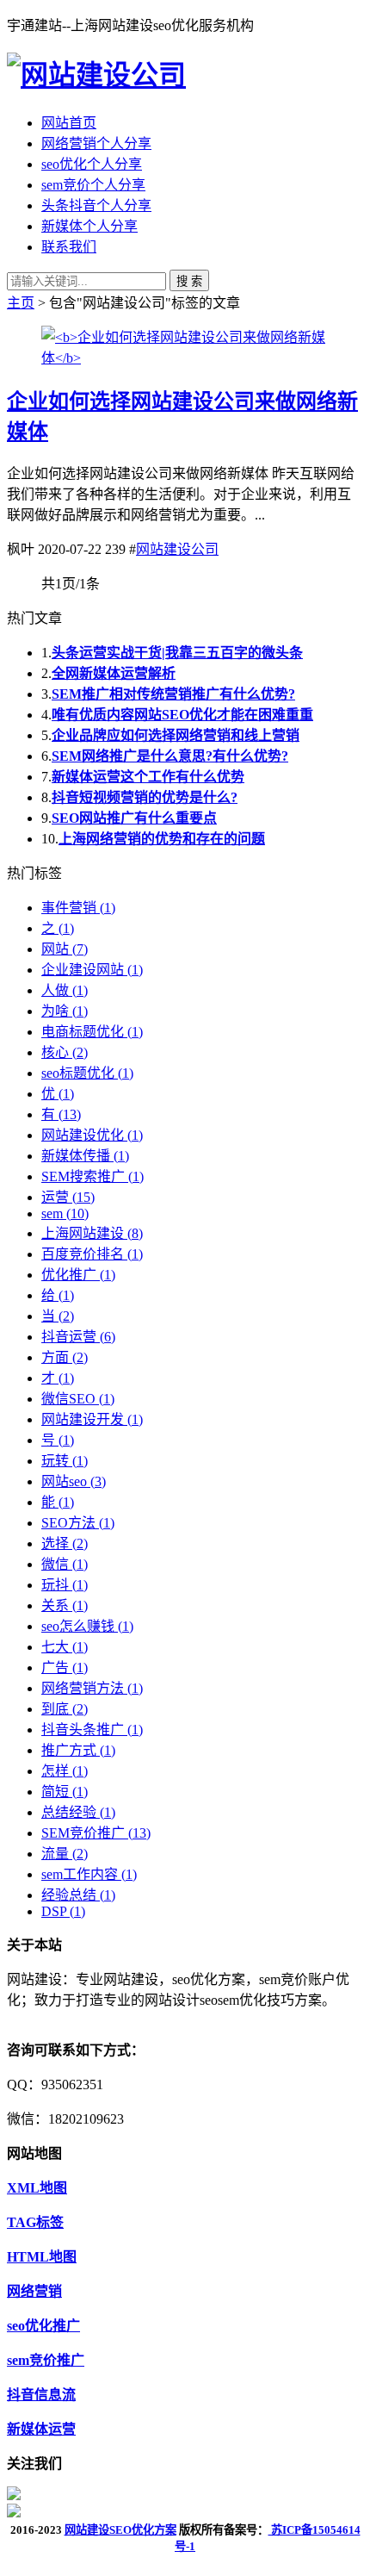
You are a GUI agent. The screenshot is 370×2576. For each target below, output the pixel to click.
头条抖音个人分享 (96, 205)
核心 (65, 1052)
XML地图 (37, 2188)
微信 (65, 1564)
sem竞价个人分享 (93, 185)
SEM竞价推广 (96, 1833)
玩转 (65, 1461)
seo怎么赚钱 (87, 1626)
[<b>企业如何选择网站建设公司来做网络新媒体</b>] (185, 358)
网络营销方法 (92, 1688)
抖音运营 (78, 1337)
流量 (65, 1854)
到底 (65, 1709)
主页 (21, 303)
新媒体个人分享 (89, 226)
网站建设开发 (92, 1419)
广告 (65, 1668)
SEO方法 (78, 1523)
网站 (65, 949)
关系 (65, 1605)
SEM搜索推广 (92, 1176)
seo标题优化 (87, 1073)
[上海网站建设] (96, 75)
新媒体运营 (41, 2429)
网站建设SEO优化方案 (120, 2530)
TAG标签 (35, 2222)
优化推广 (78, 1275)
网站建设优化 (92, 1135)
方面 (65, 1357)
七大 (65, 1647)
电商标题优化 (92, 1032)
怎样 (65, 1771)
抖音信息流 (41, 2395)
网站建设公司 (177, 549)
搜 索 (189, 281)
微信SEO (78, 1399)
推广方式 (78, 1750)
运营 (68, 1197)
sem (65, 1213)
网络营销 (34, 2291)
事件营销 (78, 908)
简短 (65, 1792)
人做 (65, 990)
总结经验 (78, 1812)
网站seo (74, 1481)
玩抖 (65, 1585)
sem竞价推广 (46, 2360)
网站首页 (69, 123)
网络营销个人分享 (96, 143)
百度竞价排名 (92, 1254)
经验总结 (78, 1895)
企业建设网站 (92, 970)
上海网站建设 (92, 1233)
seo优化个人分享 (92, 164)
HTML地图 (42, 2257)
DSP (63, 1911)
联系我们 (69, 247)
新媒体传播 (85, 1156)
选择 (65, 1543)
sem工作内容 (89, 1874)
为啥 (65, 1011)
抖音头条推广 (92, 1730)
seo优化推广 (43, 2326)
